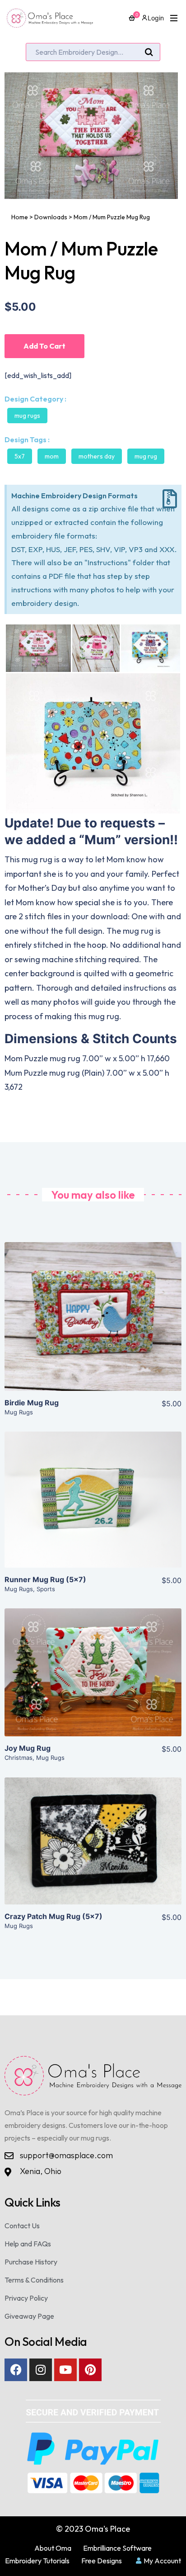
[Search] (149, 52)
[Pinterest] (90, 2370)
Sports (46, 1589)
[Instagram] (41, 2370)
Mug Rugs (27, 416)
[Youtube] (65, 2370)
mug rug (146, 456)
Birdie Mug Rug (32, 1403)
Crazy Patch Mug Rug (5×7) (53, 1916)
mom (52, 456)
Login (156, 18)
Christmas (19, 1758)
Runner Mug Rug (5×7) (45, 1579)
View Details (93, 1323)
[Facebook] (16, 2370)
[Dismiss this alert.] (170, 499)
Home (20, 217)
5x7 (20, 456)
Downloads (51, 217)
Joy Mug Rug (28, 1748)
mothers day (97, 456)
